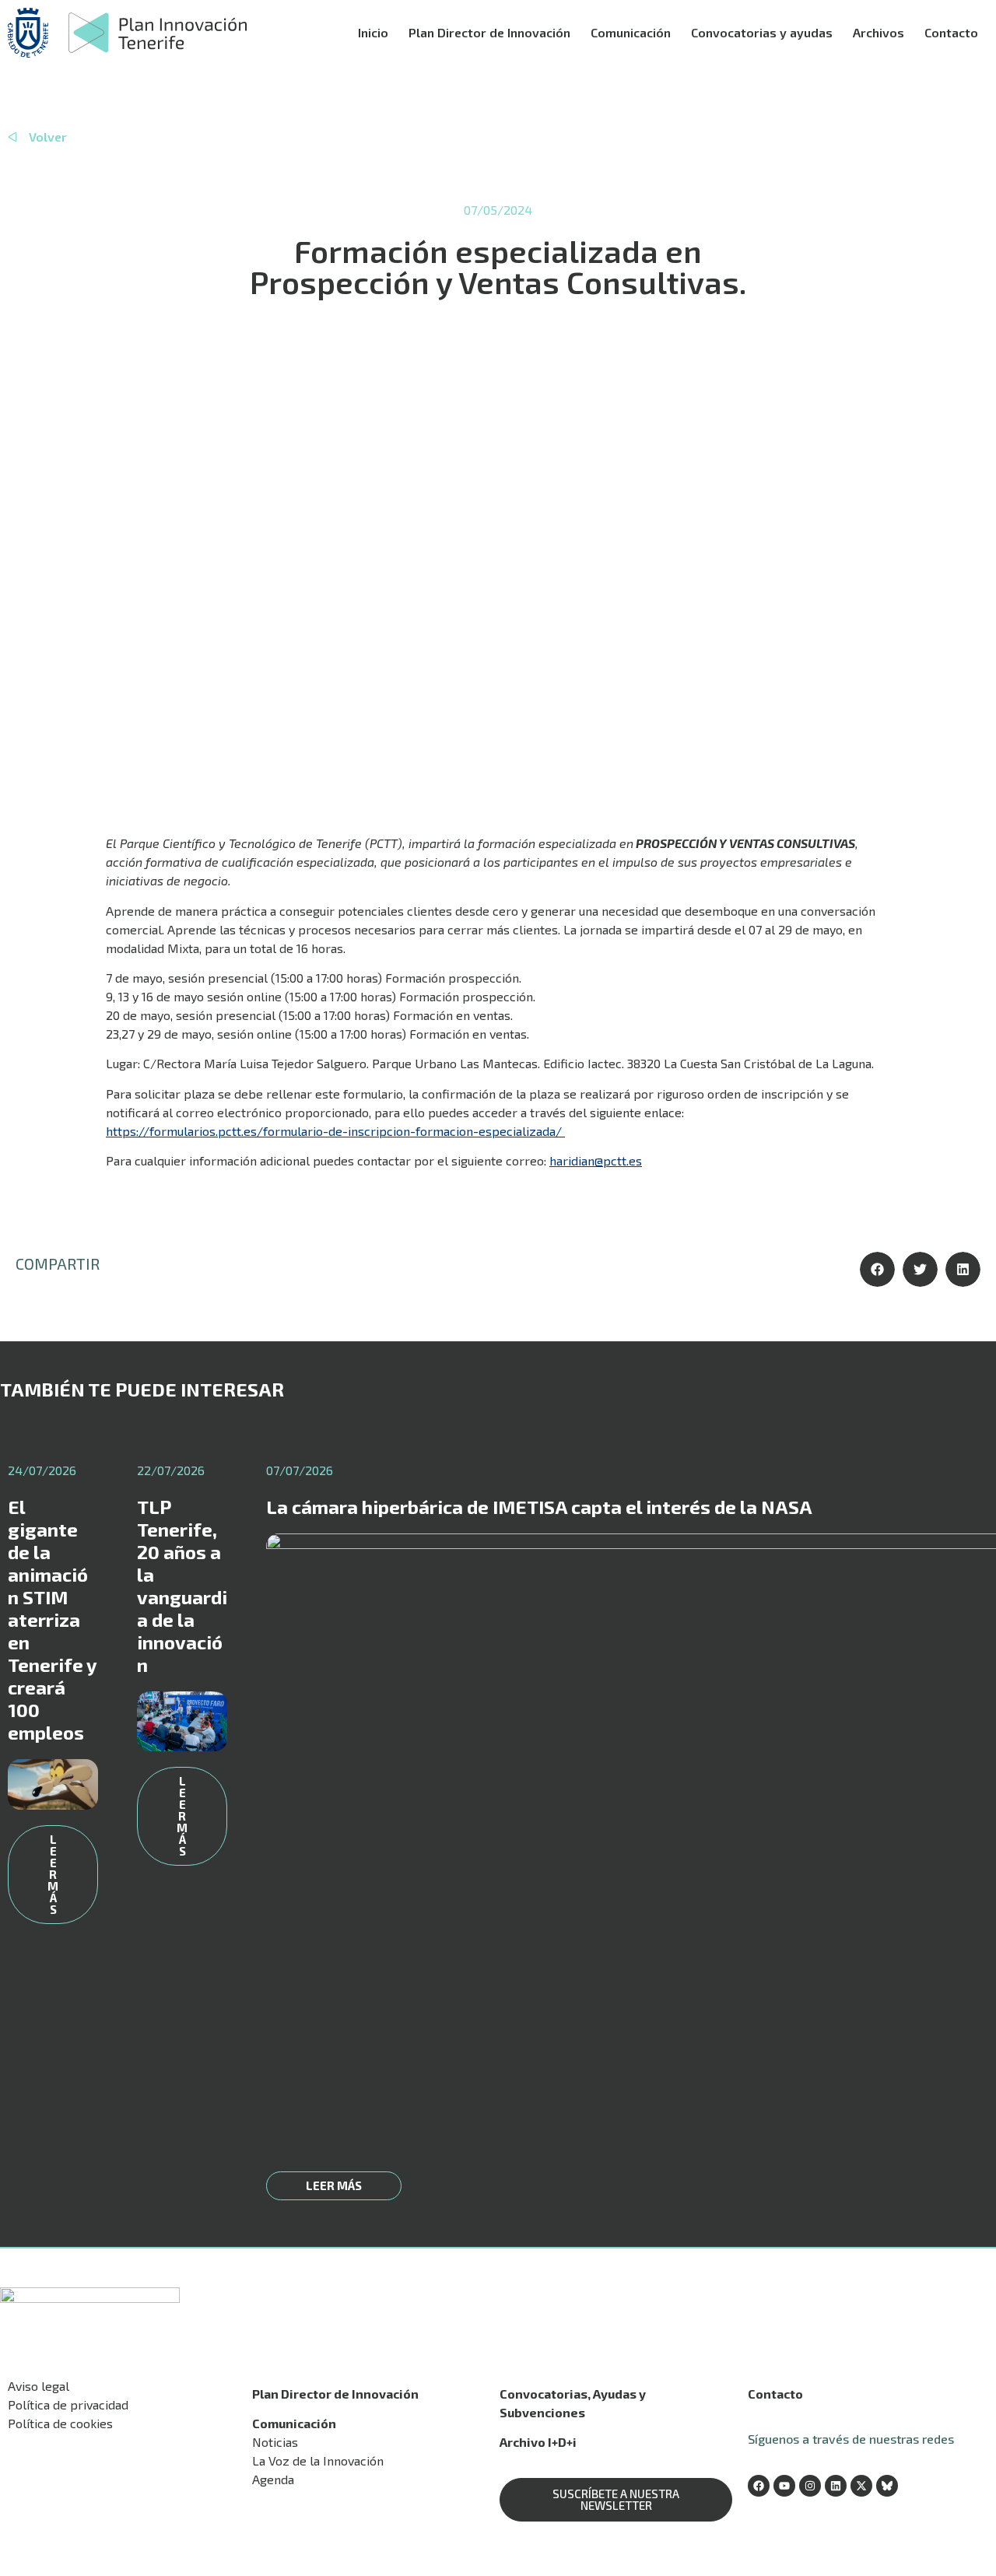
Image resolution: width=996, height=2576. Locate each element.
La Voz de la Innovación (318, 2460)
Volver (48, 137)
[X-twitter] (861, 2486)
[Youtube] (784, 2486)
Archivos (879, 32)
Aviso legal (39, 2386)
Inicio (373, 32)
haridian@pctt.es (596, 1160)
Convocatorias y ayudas (762, 32)
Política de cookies (60, 2423)
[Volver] (12, 137)
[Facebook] (759, 2486)
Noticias (275, 2442)
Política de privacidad (68, 2404)
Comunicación (631, 32)
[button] (877, 1269)
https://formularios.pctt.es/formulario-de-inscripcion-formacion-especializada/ (335, 1131)
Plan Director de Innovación (489, 32)
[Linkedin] (836, 2486)
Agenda (273, 2479)
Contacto (951, 32)
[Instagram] (810, 2486)
